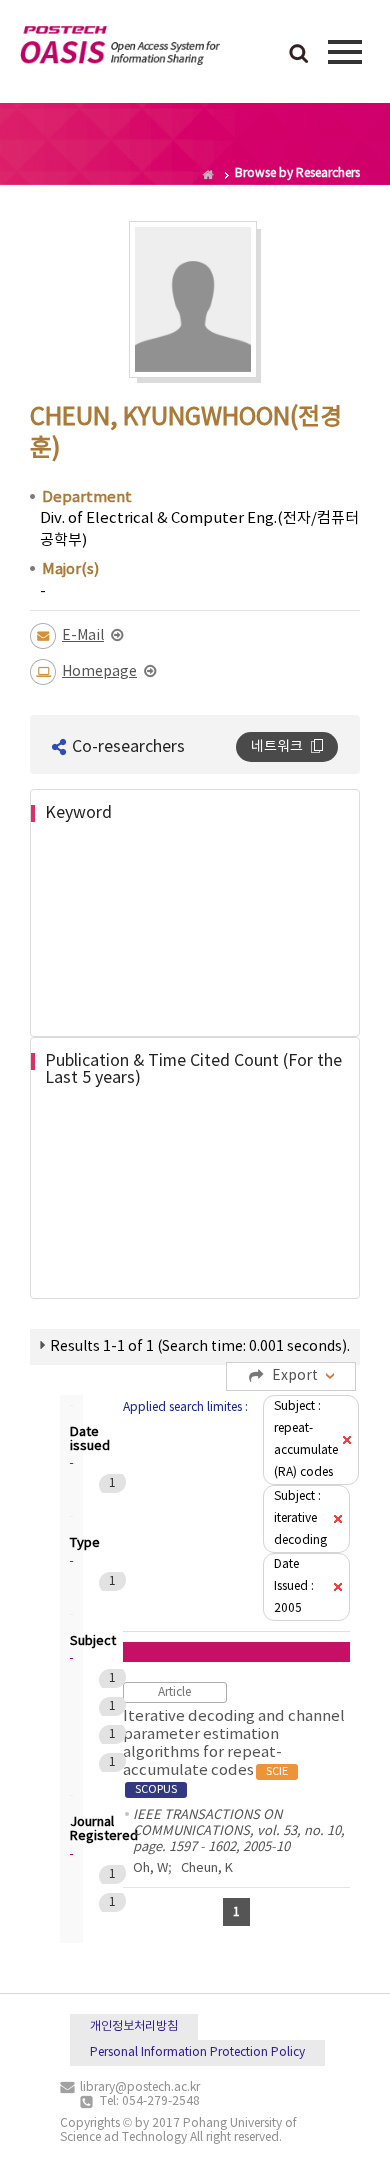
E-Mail (83, 636)
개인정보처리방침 (134, 2026)
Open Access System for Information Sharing (120, 49)
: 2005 (294, 1586)
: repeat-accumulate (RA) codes (306, 1439)
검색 (299, 55)
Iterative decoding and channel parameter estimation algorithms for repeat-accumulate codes (234, 1752)
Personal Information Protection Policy (197, 2052)
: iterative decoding (300, 1518)
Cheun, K (207, 1868)
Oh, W (150, 1868)
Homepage (99, 672)
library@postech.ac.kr (140, 2087)
